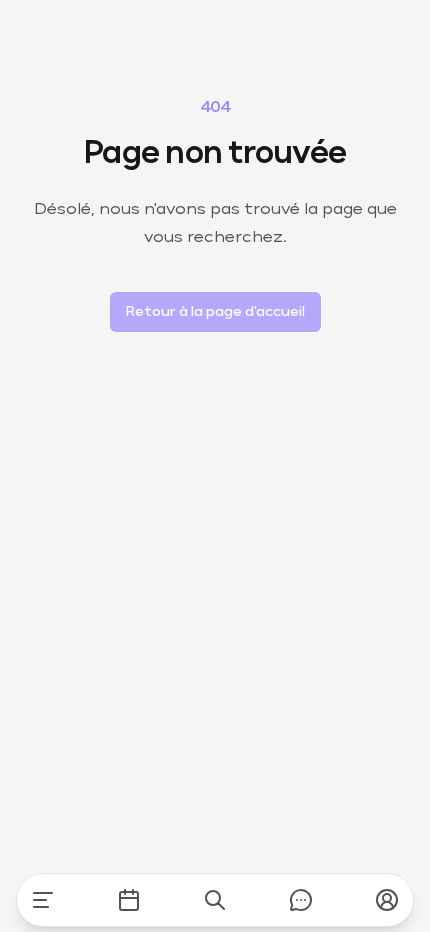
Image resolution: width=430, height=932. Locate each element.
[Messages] (301, 900)
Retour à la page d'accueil (215, 312)
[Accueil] (43, 900)
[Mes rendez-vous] (129, 900)
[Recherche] (215, 900)
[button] (387, 900)
